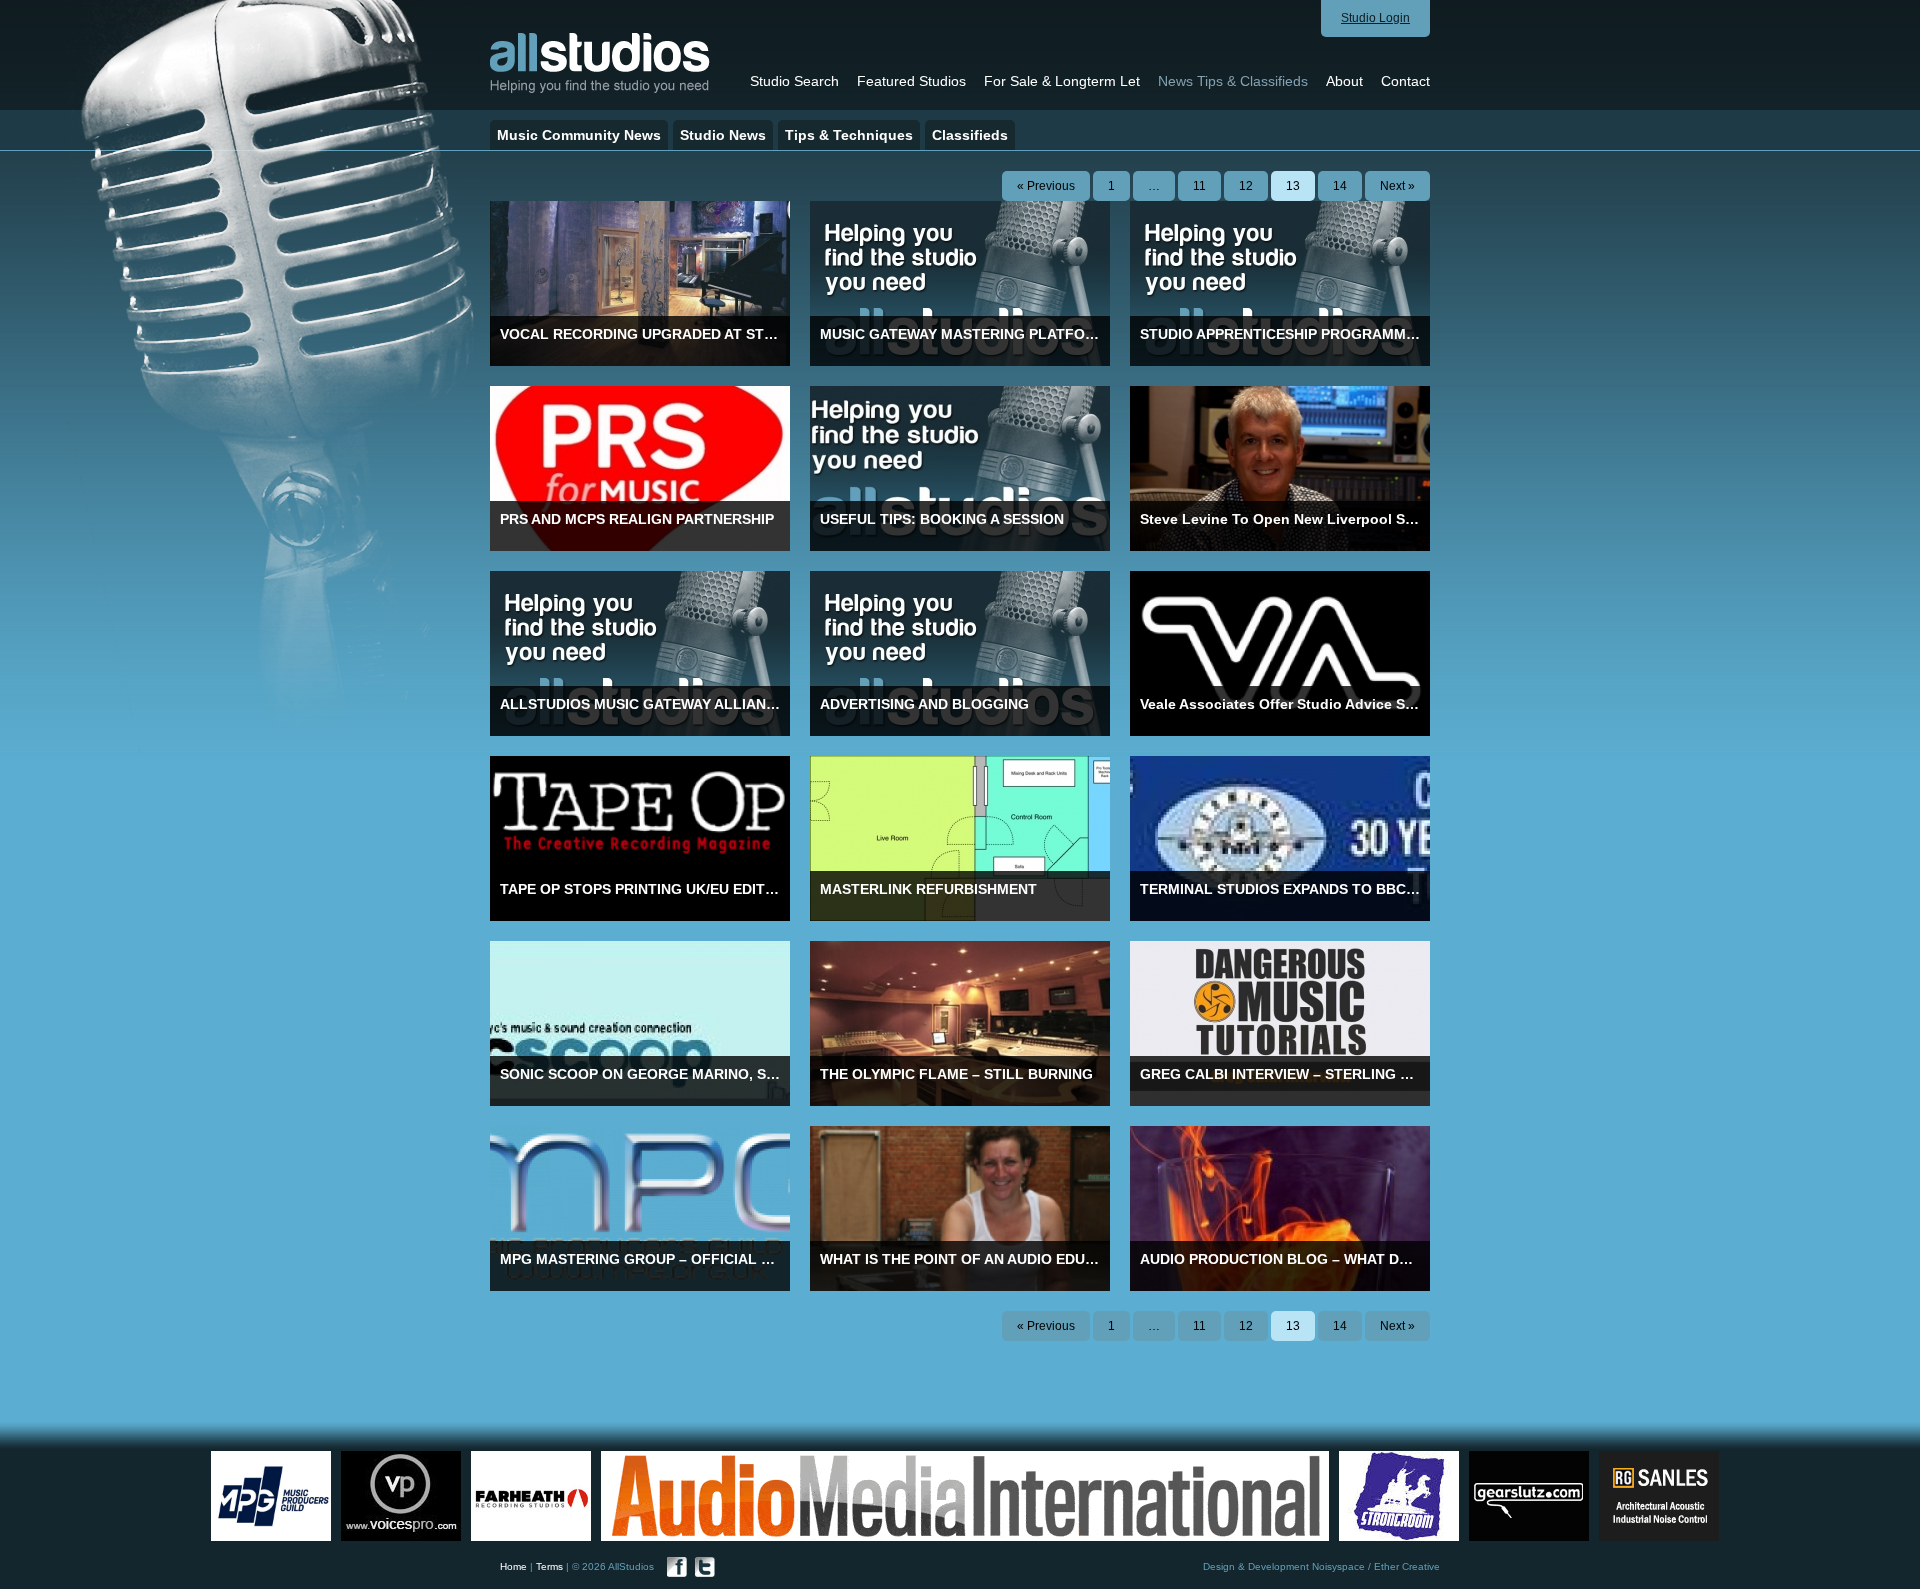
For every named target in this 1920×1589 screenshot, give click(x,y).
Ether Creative (1407, 1566)
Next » (1397, 186)
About (1344, 81)
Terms (549, 1566)
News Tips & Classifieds (1233, 81)
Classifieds (970, 135)
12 (1246, 186)
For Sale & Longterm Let (1062, 81)
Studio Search (794, 81)
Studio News (723, 135)
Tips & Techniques (849, 135)
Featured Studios (911, 81)
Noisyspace (1338, 1566)
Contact (1405, 81)
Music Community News (579, 135)
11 (1199, 186)
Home (513, 1566)
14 (1340, 186)
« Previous (1046, 186)
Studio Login (1375, 18)
